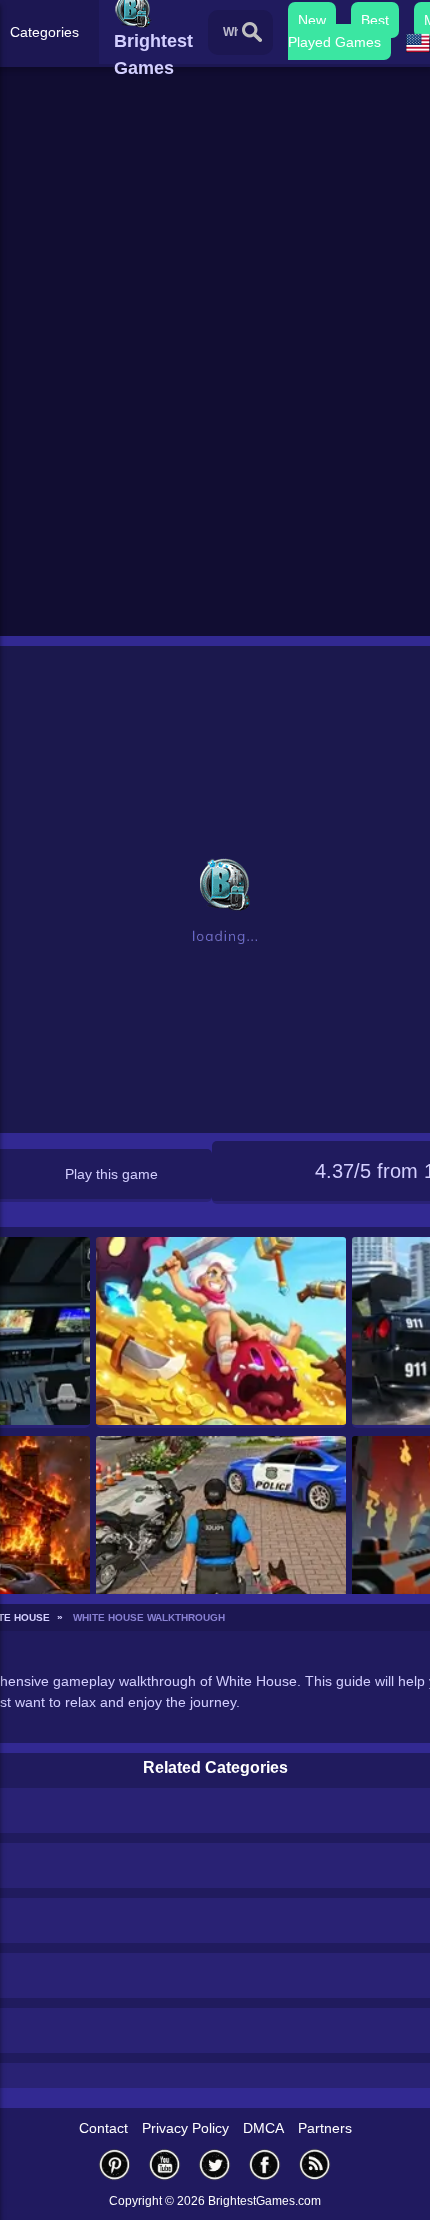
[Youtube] (165, 2164)
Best (375, 20)
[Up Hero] (221, 1332)
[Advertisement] (215, 406)
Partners (325, 2128)
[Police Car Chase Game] (221, 1531)
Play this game (111, 1174)
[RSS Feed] (315, 2164)
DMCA (263, 2128)
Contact (103, 2128)
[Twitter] (215, 2164)
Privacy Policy (185, 2128)
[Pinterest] (115, 2164)
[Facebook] (265, 2164)
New (312, 20)
